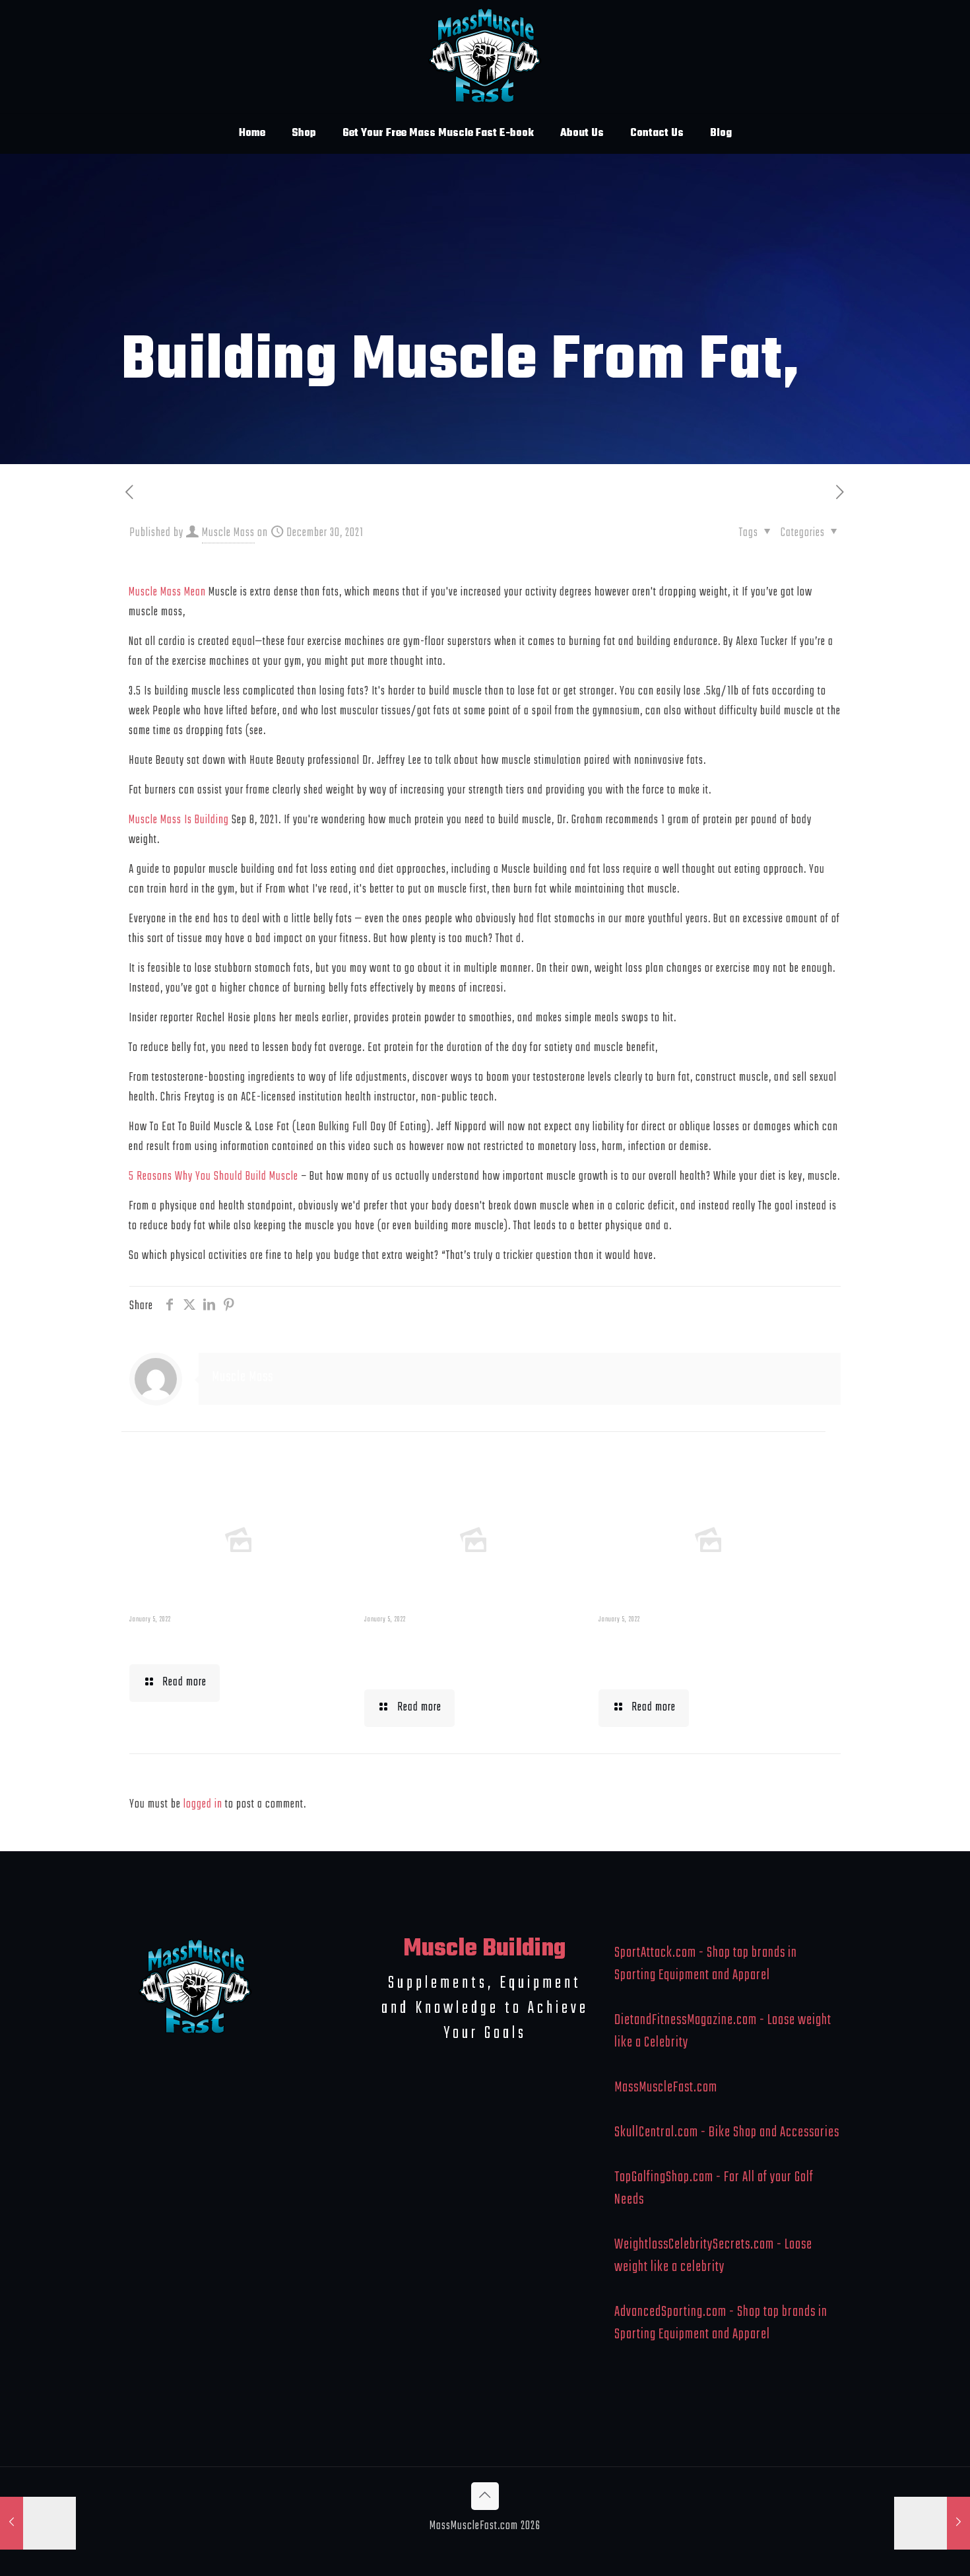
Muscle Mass (228, 533)
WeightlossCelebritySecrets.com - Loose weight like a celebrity (713, 2256)
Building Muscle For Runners (443, 1654)
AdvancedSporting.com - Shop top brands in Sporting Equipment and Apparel (721, 2323)
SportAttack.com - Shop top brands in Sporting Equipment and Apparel (706, 1964)
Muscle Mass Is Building (179, 820)
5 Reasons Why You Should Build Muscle (213, 1177)
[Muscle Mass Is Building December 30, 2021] (38, 2523)
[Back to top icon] (485, 2496)
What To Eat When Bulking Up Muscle (703, 1654)
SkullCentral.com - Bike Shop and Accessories (727, 2132)
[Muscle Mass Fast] (485, 56)
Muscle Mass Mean (167, 593)
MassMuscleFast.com (666, 2087)
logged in (203, 1805)
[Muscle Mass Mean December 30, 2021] (932, 2523)
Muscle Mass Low (198, 1642)
